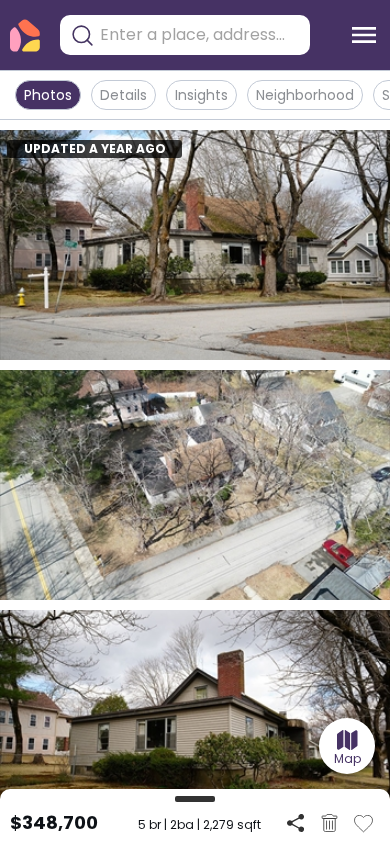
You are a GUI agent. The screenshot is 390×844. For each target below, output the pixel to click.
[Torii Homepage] (25, 35)
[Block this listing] (329, 823)
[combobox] (200, 35)
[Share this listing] (295, 822)
